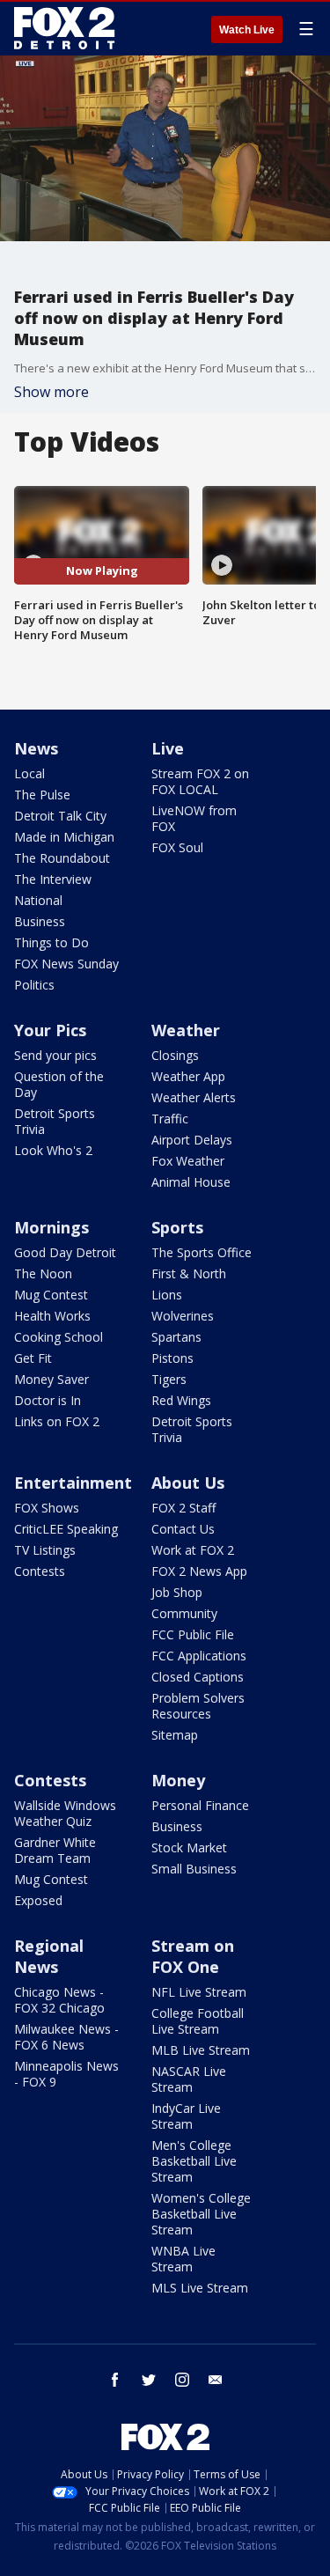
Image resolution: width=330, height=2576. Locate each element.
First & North (189, 1273)
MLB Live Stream (201, 2050)
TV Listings (45, 1550)
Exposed (38, 1900)
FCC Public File (193, 1634)
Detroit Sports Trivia (55, 1121)
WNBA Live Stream (183, 2259)
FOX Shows (47, 1508)
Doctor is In (48, 1400)
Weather (186, 1030)
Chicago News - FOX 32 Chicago (59, 2000)
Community (184, 1613)
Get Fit (33, 1358)
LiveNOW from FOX (194, 818)
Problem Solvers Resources (198, 1706)
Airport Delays (192, 1140)
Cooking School (59, 1337)
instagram (182, 2380)
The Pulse (42, 795)
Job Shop (177, 1592)
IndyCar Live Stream (186, 2116)
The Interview (53, 879)
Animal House (191, 1182)
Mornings (51, 1227)
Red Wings (181, 1400)
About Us (188, 1483)
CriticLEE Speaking (66, 1529)
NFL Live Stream (199, 1992)
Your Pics (50, 1030)
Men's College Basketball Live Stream (194, 2161)
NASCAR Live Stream (189, 2079)
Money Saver (51, 1379)
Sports (177, 1227)
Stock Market (189, 1847)
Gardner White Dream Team (55, 1850)
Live (168, 748)
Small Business (194, 1869)
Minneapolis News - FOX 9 (66, 2074)
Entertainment (73, 1483)
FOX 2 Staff (183, 1508)
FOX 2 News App (199, 1571)
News (36, 748)
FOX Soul (177, 847)
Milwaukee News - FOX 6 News (66, 2037)
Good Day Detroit (65, 1252)
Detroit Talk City (60, 816)
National (38, 900)
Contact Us (183, 1529)
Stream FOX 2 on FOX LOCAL (200, 781)
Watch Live (247, 30)
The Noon (43, 1273)
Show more (51, 392)
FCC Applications (199, 1656)
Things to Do (51, 942)
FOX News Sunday (66, 964)
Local (29, 773)
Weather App (188, 1076)
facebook (115, 2380)
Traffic (170, 1119)
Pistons (172, 1358)
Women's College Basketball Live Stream (201, 2214)
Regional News (49, 1956)
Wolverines (183, 1316)
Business (40, 921)
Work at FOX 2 (193, 1550)
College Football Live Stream (198, 2021)
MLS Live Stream (200, 2288)
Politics (34, 985)
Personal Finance (200, 1805)
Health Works (52, 1316)
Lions (167, 1295)
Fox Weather (188, 1161)
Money (178, 1780)
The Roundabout (62, 858)
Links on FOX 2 (57, 1421)
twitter (149, 2380)
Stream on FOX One (193, 1956)
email (216, 2380)
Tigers (169, 1379)
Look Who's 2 (53, 1150)
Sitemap (175, 1735)
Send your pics (55, 1055)
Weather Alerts (194, 1097)
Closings (175, 1055)
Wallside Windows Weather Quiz (65, 1813)
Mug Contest (51, 1295)
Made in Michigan (64, 837)
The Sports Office (202, 1252)
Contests (40, 1571)
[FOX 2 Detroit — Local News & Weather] (65, 28)
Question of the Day (59, 1084)
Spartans (176, 1337)
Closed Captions (198, 1677)
